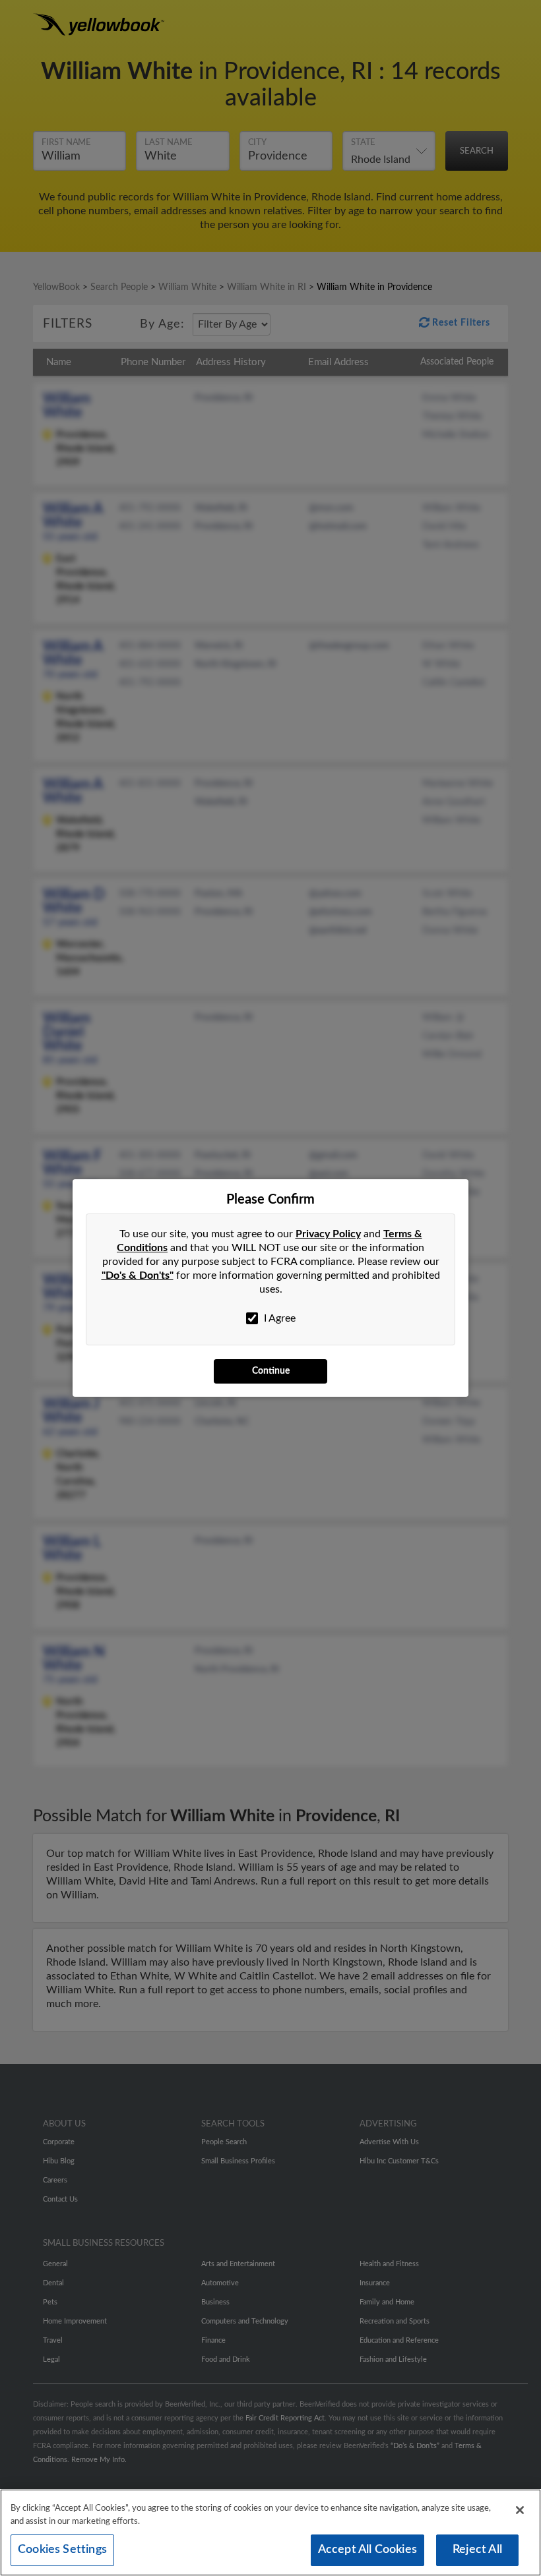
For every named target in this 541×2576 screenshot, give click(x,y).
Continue (271, 1371)
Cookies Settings (62, 2550)
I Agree (278, 1318)
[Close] (520, 2510)
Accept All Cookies (367, 2550)
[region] (270, 2532)
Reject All (477, 2550)
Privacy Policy (328, 1234)
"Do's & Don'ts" (138, 1275)
